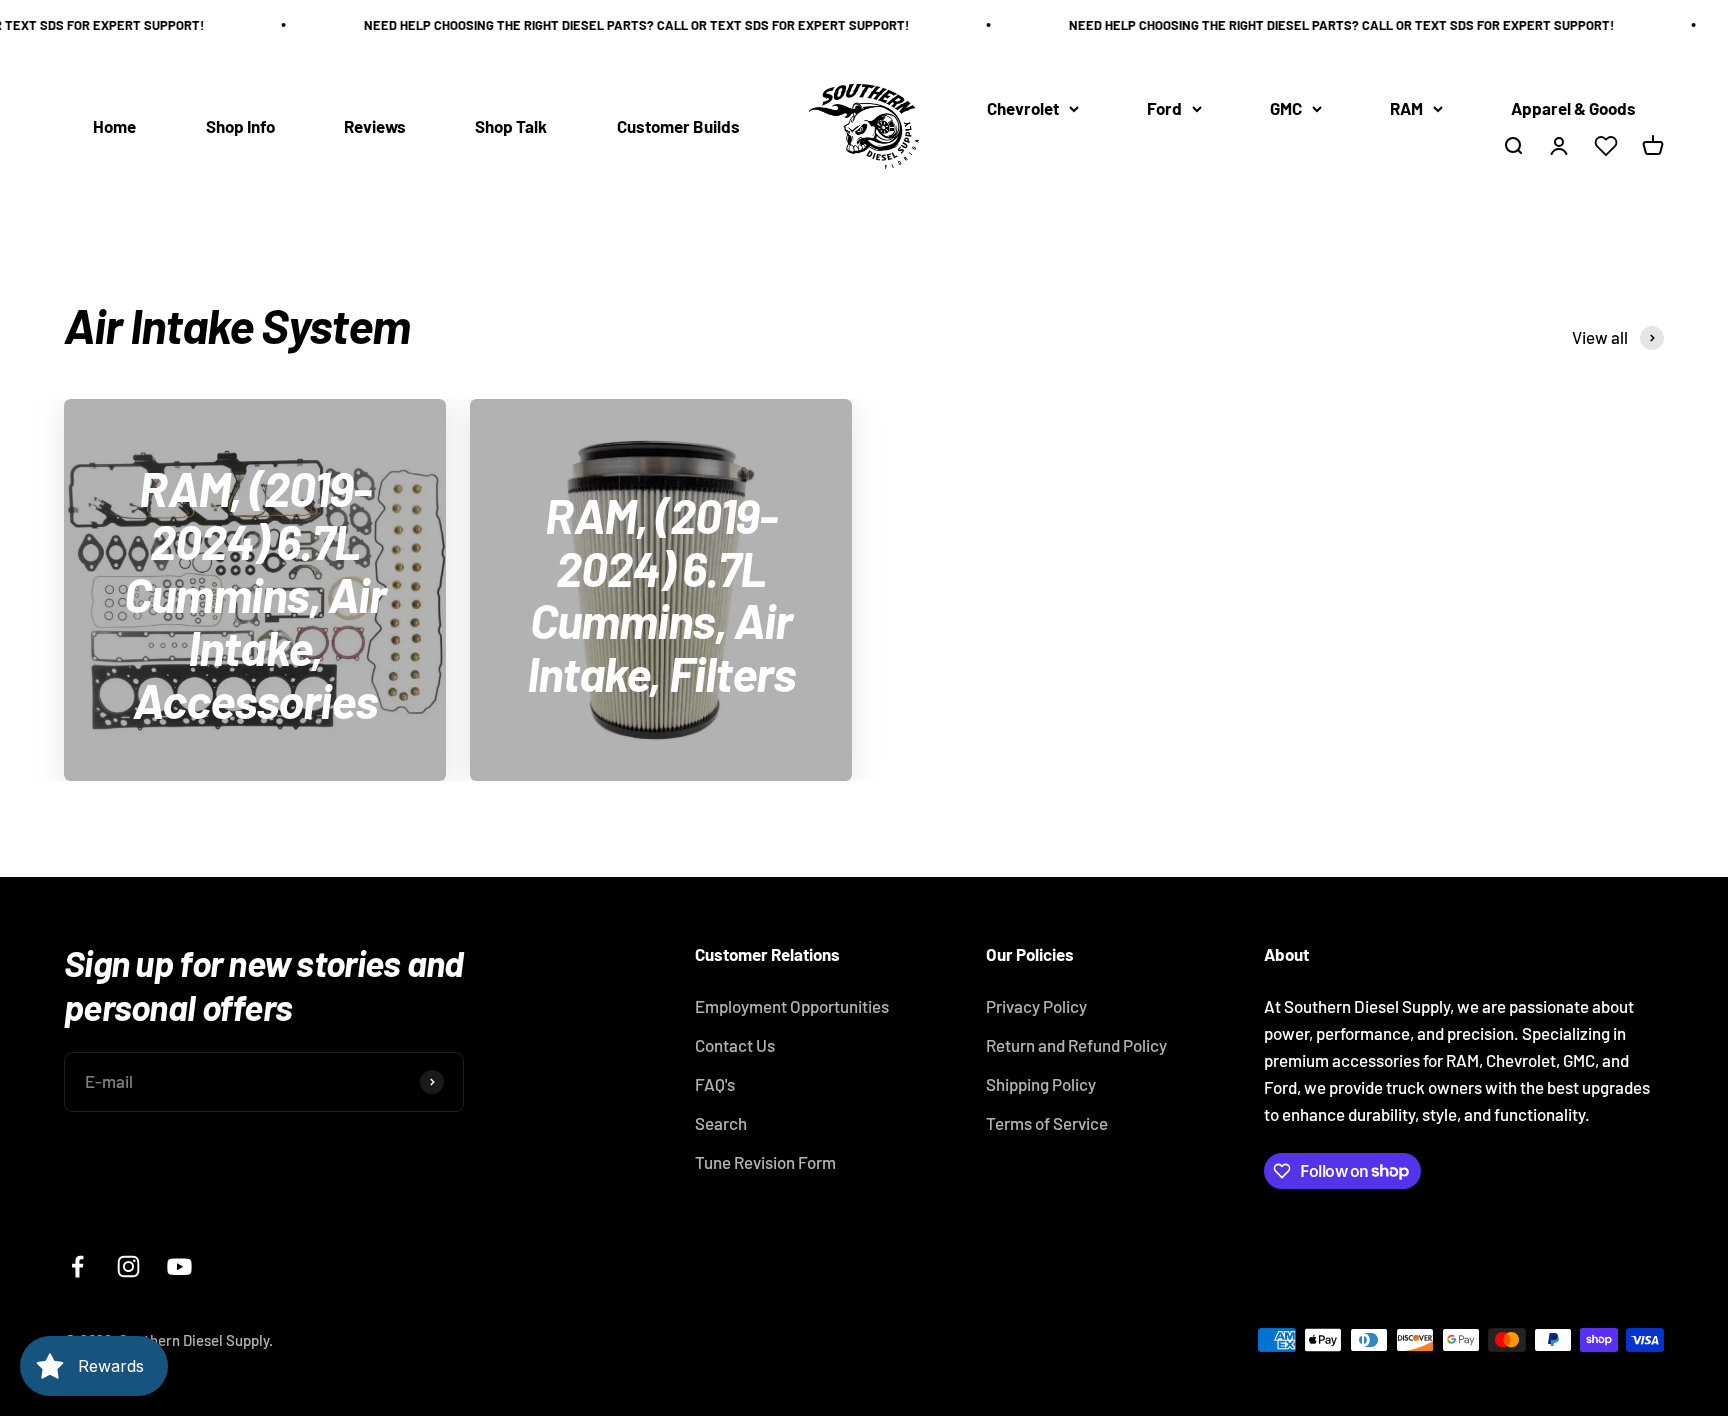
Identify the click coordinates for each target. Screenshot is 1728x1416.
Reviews (375, 126)
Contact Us (735, 1045)
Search (721, 1123)
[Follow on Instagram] (128, 1266)
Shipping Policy (1041, 1084)
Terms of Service (1047, 1123)
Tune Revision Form (765, 1162)
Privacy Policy (1036, 1006)
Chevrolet (1023, 108)
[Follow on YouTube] (179, 1266)
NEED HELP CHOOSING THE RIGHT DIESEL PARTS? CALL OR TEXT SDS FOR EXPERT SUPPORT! (621, 25)
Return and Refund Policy (1076, 1045)
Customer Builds (678, 126)
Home (114, 126)
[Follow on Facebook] (77, 1266)
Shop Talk (511, 126)
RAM (1406, 108)
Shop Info (240, 126)
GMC (1286, 108)
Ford (1164, 108)
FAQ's (715, 1084)
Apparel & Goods (1573, 108)
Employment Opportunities (792, 1006)
